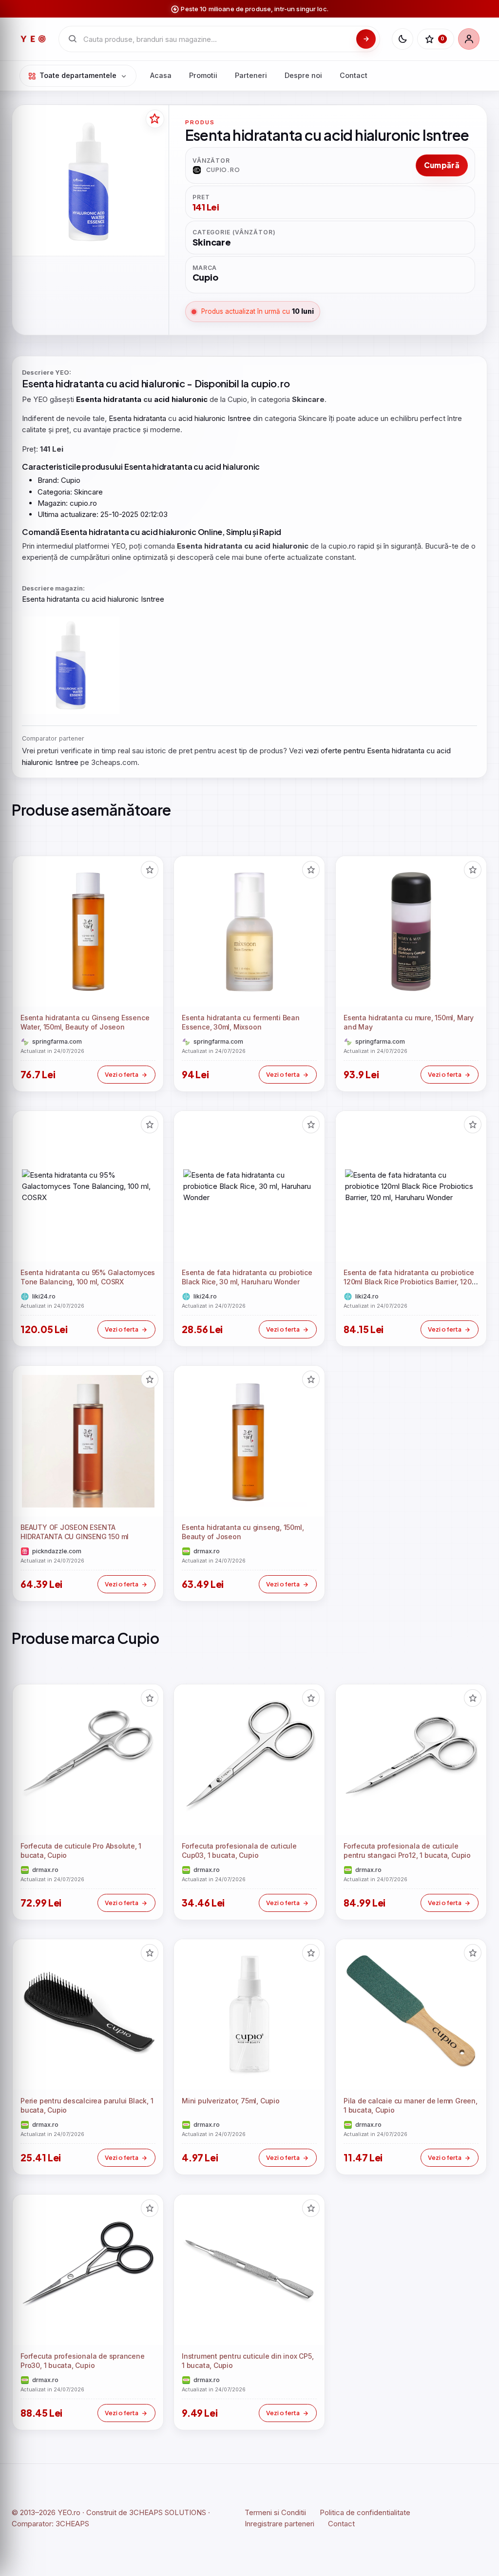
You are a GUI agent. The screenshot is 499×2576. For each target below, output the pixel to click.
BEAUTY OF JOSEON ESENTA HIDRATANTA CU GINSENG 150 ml (75, 1532)
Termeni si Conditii (275, 2512)
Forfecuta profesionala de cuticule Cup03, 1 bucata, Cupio (239, 1851)
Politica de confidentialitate (365, 2512)
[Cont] (469, 39)
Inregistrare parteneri (279, 2524)
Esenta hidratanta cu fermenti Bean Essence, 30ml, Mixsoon (241, 1023)
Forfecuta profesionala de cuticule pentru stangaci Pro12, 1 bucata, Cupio (407, 1851)
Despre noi (303, 75)
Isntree (239, 418)
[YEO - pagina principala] (33, 39)
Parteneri (251, 75)
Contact (354, 75)
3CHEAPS (72, 2524)
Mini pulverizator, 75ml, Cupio (231, 2101)
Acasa (161, 75)
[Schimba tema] (403, 39)
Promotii (203, 75)
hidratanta (80, 383)
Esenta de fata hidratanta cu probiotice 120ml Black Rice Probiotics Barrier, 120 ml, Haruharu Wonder (409, 1282)
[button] (150, 870)
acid (129, 383)
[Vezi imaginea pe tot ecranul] (88, 181)
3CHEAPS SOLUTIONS (168, 2512)
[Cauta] (366, 39)
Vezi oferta (122, 1074)
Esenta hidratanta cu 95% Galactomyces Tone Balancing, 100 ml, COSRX (88, 1278)
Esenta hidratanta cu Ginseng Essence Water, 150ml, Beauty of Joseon (85, 1023)
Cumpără (442, 165)
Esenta (38, 383)
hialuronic (163, 383)
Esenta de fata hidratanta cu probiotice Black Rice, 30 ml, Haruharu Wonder (247, 1278)
